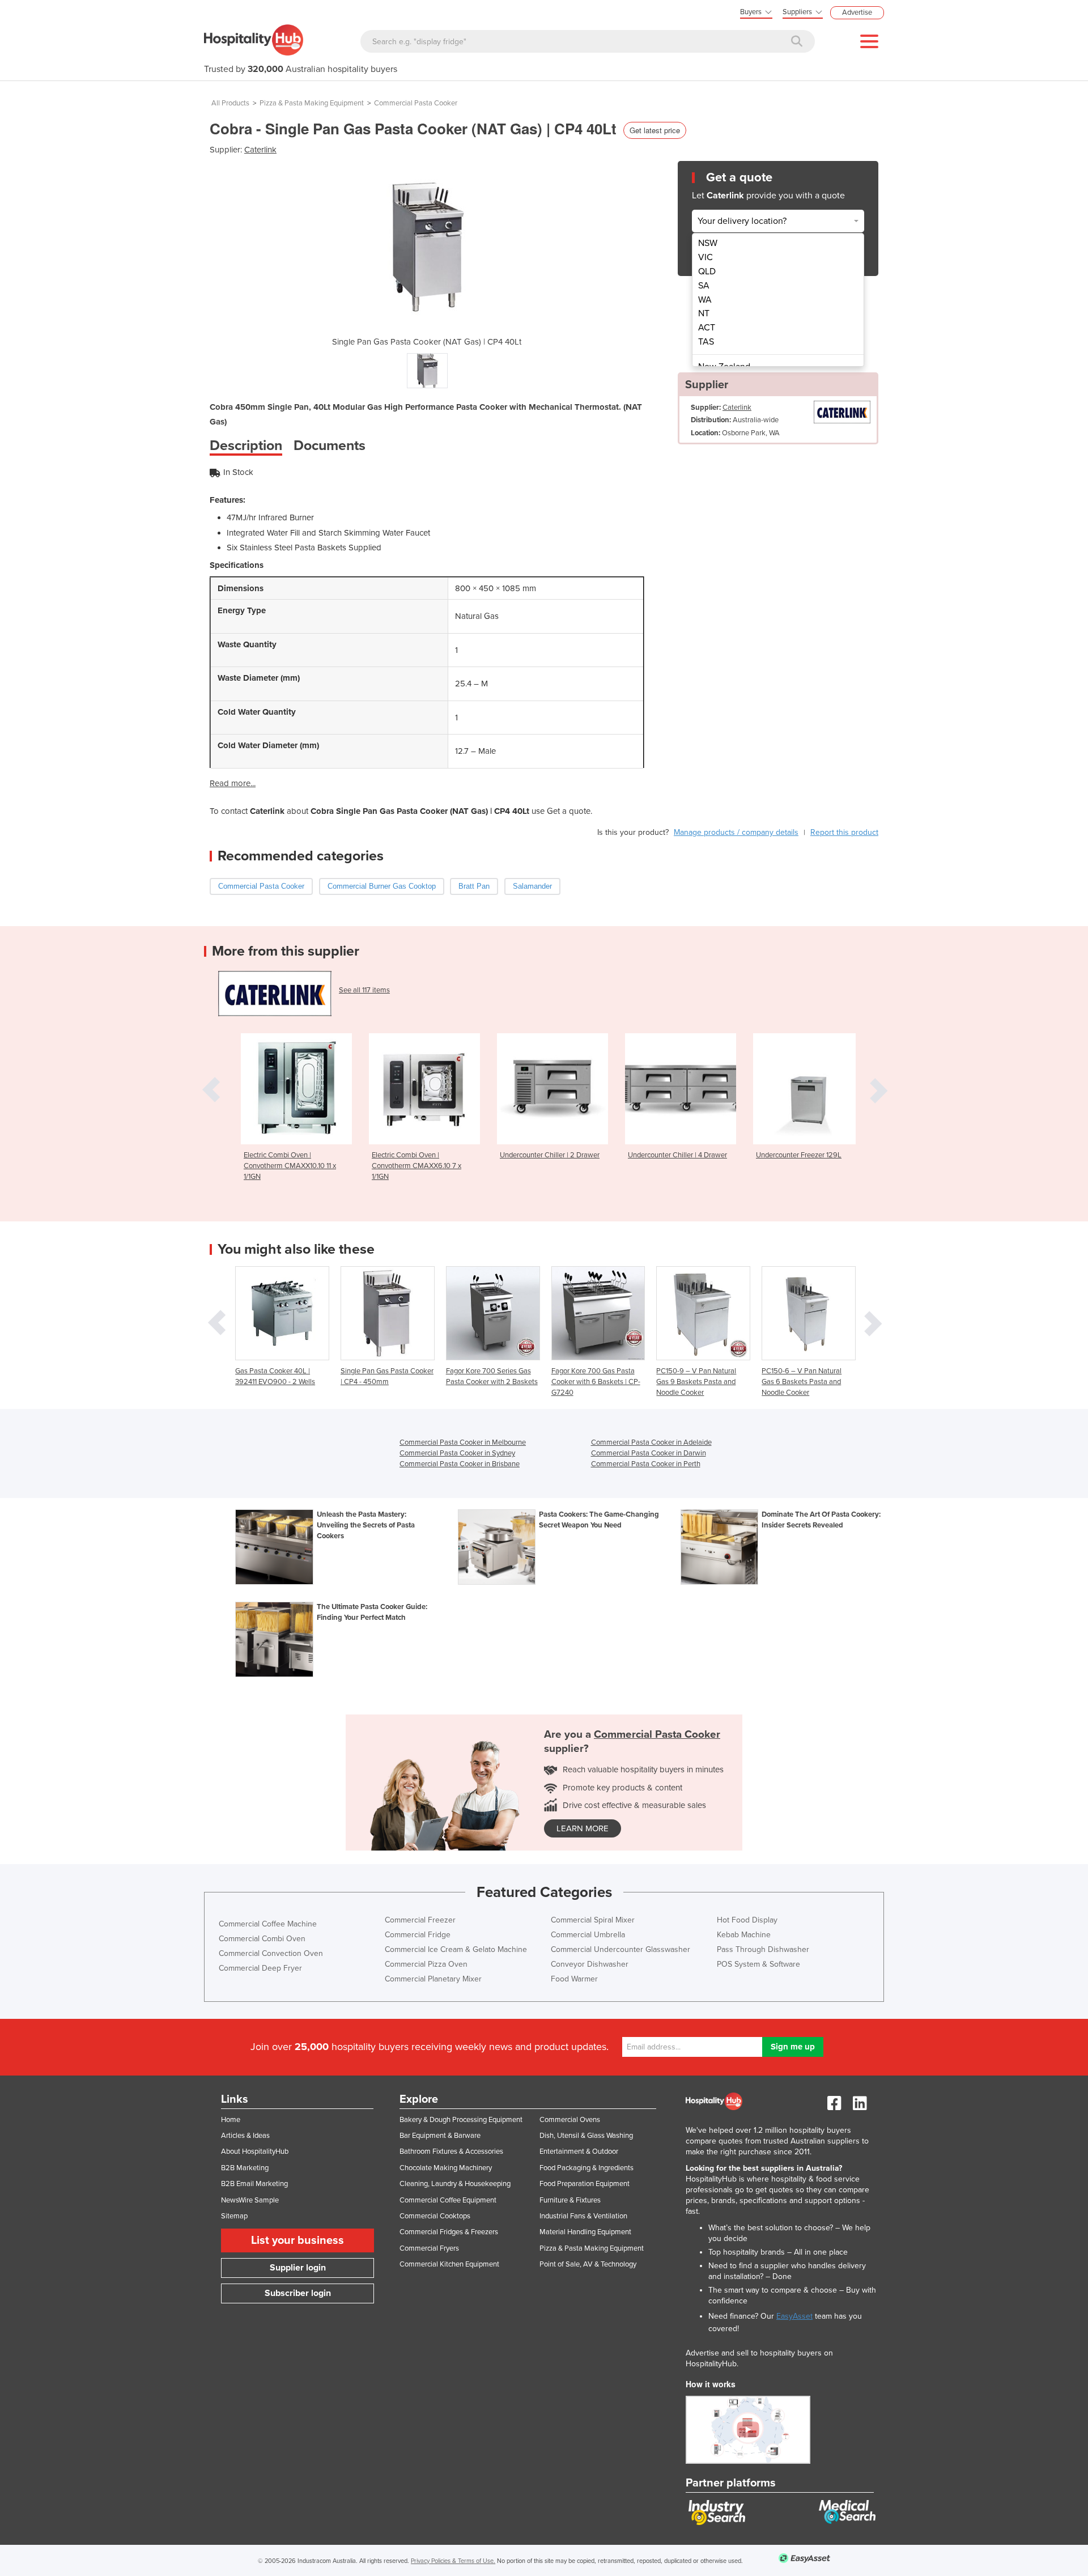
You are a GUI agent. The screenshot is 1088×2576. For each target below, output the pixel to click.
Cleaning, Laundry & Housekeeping (455, 2184)
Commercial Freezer (420, 1920)
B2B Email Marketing (254, 2184)
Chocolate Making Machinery (446, 2168)
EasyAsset (794, 2316)
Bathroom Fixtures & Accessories (451, 2151)
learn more (583, 1828)
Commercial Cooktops (435, 2216)
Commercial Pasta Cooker (416, 103)
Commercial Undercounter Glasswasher (620, 1949)
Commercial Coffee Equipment (448, 2200)
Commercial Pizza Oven (426, 1964)
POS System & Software (758, 1964)
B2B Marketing (245, 2168)
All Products (230, 103)
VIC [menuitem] (705, 257)
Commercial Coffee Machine (268, 1924)
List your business (297, 2240)
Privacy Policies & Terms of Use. (453, 2561)
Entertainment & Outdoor (579, 2151)
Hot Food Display (747, 1920)
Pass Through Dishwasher (763, 1949)
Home (231, 2120)
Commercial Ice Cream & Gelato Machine (456, 1949)
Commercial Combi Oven (262, 1939)
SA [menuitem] (704, 286)
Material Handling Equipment (585, 2232)
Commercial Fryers (429, 2248)
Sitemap (234, 2216)
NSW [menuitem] (708, 243)
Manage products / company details (736, 832)
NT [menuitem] (704, 313)
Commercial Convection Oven (271, 1953)
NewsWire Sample (250, 2200)
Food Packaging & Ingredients (586, 2168)
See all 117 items (364, 990)
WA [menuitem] (705, 300)
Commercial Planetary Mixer (433, 1979)
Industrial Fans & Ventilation (583, 2216)
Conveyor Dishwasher (590, 1964)
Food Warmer (574, 1979)
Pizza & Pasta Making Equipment (312, 103)
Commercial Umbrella (588, 1935)
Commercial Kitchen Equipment (449, 2264)
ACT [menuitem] (707, 328)
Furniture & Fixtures (570, 2200)
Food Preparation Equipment (585, 2184)
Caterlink (260, 150)
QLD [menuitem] (707, 271)
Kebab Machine (744, 1935)
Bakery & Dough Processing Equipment (461, 2120)
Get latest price (655, 130)
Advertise (857, 12)
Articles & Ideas (245, 2136)
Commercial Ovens (570, 2120)
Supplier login (298, 2268)
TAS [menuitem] (706, 342)
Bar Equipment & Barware (440, 2136)
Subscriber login (298, 2293)
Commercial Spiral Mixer (593, 1920)
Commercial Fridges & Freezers (449, 2232)
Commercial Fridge (418, 1935)
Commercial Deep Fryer (260, 1968)
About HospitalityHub (255, 2151)
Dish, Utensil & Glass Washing (586, 2136)
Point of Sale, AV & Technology (588, 2264)
